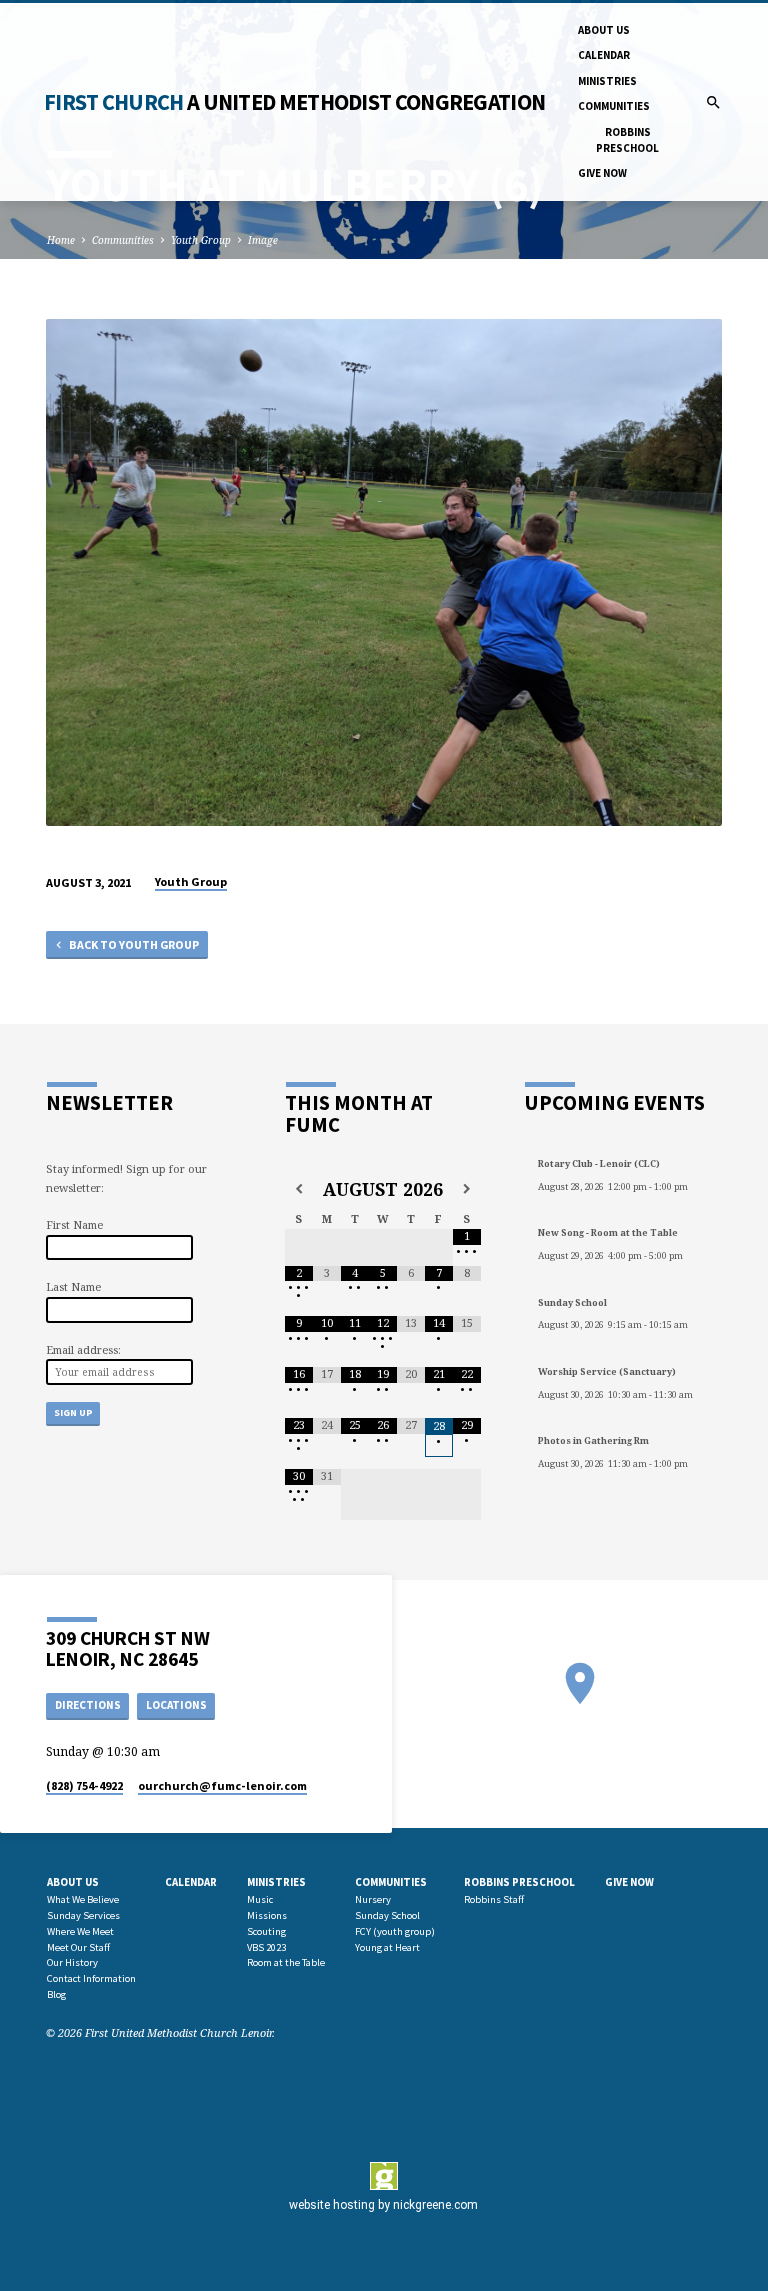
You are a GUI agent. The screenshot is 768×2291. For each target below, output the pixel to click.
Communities (614, 106)
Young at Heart (387, 1947)
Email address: (83, 1349)
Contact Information (91, 1978)
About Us (604, 30)
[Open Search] (713, 102)
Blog (56, 1994)
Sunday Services (83, 1915)
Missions (267, 1915)
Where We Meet (80, 1931)
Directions (88, 1705)
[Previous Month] (299, 1189)
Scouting (266, 1931)
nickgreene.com (435, 2205)
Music (260, 1899)
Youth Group (201, 240)
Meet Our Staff (78, 1947)
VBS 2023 (266, 1947)
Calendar (604, 55)
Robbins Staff (494, 1899)
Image (263, 240)
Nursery (373, 1899)
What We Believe (83, 1899)
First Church (294, 102)
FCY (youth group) (395, 1931)
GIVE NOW (602, 173)
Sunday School (387, 1915)
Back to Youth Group (133, 944)
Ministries (607, 81)
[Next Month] (467, 1189)
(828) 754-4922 (84, 1785)
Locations (176, 1705)
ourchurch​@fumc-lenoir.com (222, 1785)
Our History (72, 1962)
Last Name (73, 1286)
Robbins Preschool (627, 140)
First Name (74, 1224)
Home (61, 240)
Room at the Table (286, 1962)
